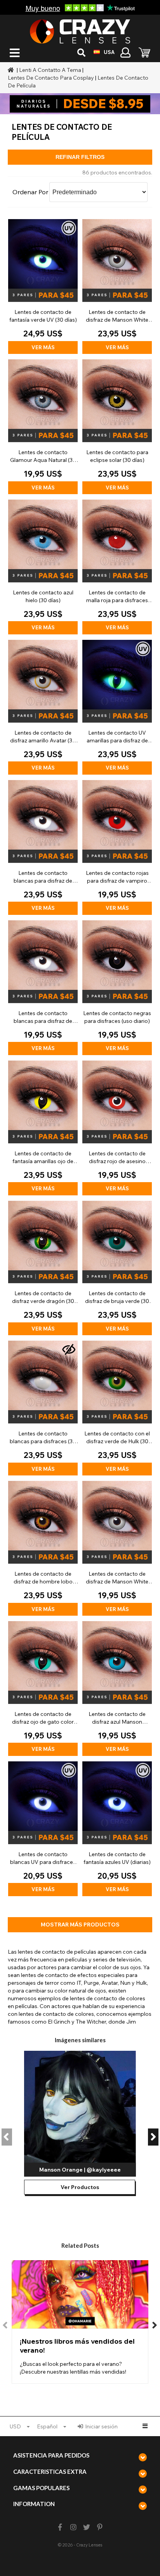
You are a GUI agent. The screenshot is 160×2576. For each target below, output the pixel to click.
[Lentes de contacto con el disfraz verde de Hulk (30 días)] (117, 1408)
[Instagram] (73, 2527)
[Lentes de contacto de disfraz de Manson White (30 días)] (117, 287)
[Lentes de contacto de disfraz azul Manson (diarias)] (117, 1689)
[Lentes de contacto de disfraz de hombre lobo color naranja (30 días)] (43, 1548)
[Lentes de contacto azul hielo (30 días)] (43, 567)
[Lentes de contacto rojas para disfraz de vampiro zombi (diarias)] (117, 847)
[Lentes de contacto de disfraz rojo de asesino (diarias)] (117, 1128)
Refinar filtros (80, 157)
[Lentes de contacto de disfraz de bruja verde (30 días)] (117, 1268)
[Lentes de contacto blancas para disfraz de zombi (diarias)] (43, 988)
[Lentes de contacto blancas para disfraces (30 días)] (43, 1408)
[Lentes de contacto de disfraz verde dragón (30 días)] (43, 1268)
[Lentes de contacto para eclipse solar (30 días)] (117, 427)
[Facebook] (60, 2527)
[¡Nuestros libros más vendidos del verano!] (80, 2322)
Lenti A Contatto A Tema (50, 70)
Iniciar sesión (101, 2426)
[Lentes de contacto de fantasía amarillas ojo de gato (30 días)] (43, 1128)
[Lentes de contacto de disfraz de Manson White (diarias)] (117, 1548)
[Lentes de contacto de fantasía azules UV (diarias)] (117, 1829)
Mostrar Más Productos (80, 1925)
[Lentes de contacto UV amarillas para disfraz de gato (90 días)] (117, 707)
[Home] (12, 70)
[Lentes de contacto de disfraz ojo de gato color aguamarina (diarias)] (43, 1689)
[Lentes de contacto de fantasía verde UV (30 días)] (43, 287)
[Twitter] (87, 2527)
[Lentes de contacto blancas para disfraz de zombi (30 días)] (43, 847)
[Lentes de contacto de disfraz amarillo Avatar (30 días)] (43, 707)
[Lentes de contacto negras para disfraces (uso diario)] (117, 988)
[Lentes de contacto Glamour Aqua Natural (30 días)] (43, 427)
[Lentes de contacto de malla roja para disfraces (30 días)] (117, 567)
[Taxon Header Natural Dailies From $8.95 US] (80, 104)
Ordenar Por (30, 192)
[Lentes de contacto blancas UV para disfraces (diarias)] (43, 1829)
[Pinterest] (100, 2527)
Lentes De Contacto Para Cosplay (51, 78)
